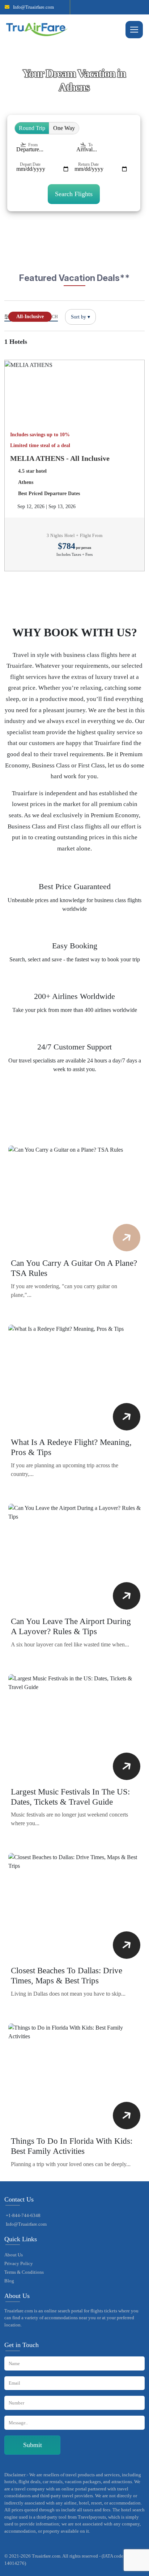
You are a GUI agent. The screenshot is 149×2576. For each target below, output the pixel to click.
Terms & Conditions (24, 2272)
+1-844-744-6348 (23, 2215)
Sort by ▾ (80, 317)
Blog (9, 2281)
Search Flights (74, 194)
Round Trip (32, 128)
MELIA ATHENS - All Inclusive (60, 458)
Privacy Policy (19, 2263)
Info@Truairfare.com (33, 7)
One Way (64, 128)
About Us (14, 2255)
